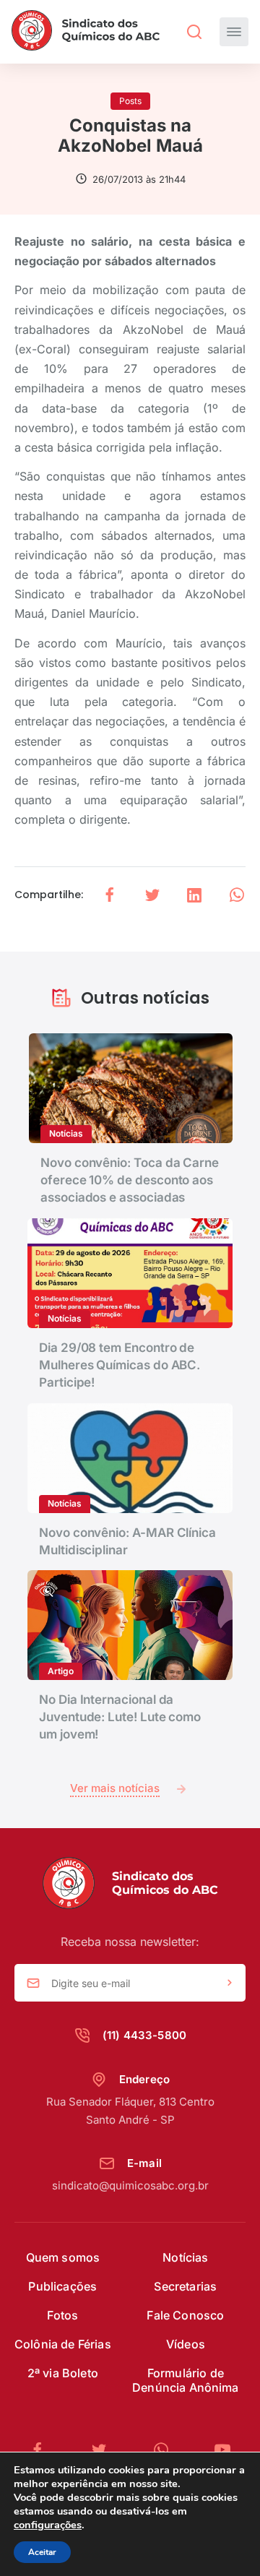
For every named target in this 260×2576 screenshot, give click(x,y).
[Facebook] (43, 2450)
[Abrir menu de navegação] (234, 32)
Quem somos (63, 2257)
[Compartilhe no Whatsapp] (237, 895)
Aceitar (42, 2552)
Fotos (62, 2315)
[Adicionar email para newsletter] (230, 1983)
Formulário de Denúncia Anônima (186, 2380)
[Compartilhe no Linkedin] (194, 895)
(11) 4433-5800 (144, 2035)
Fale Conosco (185, 2315)
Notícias (185, 2257)
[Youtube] (222, 2450)
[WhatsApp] (167, 2450)
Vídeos (186, 2344)
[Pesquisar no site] (194, 32)
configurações (48, 2525)
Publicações (62, 2286)
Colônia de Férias (63, 2344)
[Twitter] (105, 2450)
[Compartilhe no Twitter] (152, 895)
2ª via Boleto (63, 2373)
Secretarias (185, 2286)
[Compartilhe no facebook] (110, 895)
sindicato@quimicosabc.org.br (130, 2185)
